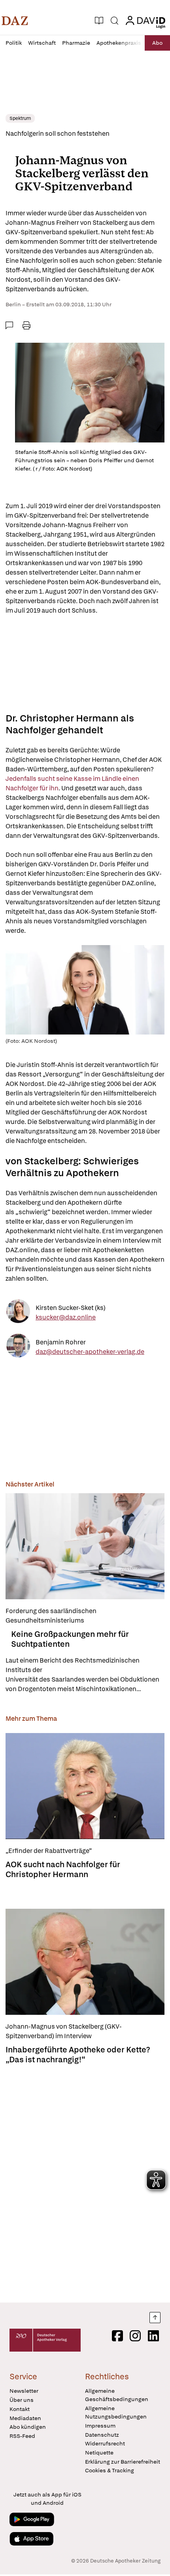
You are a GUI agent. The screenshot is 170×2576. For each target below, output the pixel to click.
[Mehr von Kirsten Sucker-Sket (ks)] (18, 1313)
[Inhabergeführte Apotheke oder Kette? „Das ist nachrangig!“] (85, 1962)
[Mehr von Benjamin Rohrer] (18, 1347)
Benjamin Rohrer (61, 1342)
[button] (15, 21)
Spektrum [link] (20, 118)
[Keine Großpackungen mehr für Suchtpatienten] (85, 1546)
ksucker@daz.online (66, 1317)
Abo (157, 43)
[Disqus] (85, 2181)
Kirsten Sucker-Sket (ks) (71, 1307)
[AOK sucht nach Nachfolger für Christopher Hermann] (85, 1786)
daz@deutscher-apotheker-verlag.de (90, 1351)
